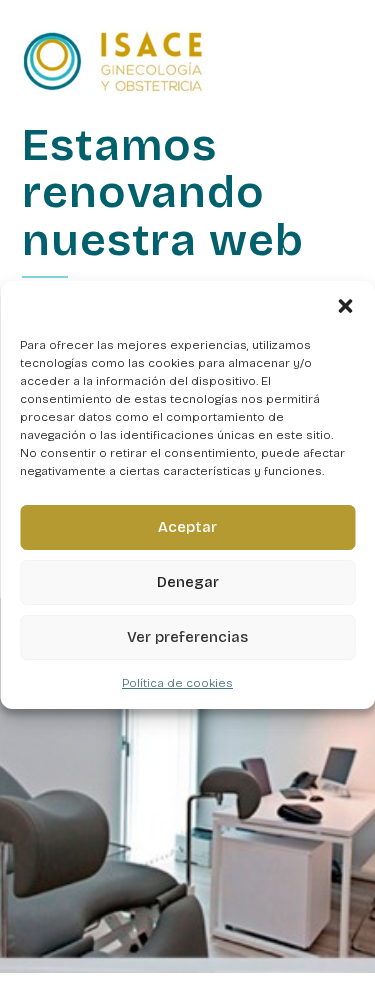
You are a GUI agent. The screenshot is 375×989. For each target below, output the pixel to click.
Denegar (188, 582)
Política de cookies (177, 683)
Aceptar (187, 527)
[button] (345, 306)
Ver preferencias (187, 637)
